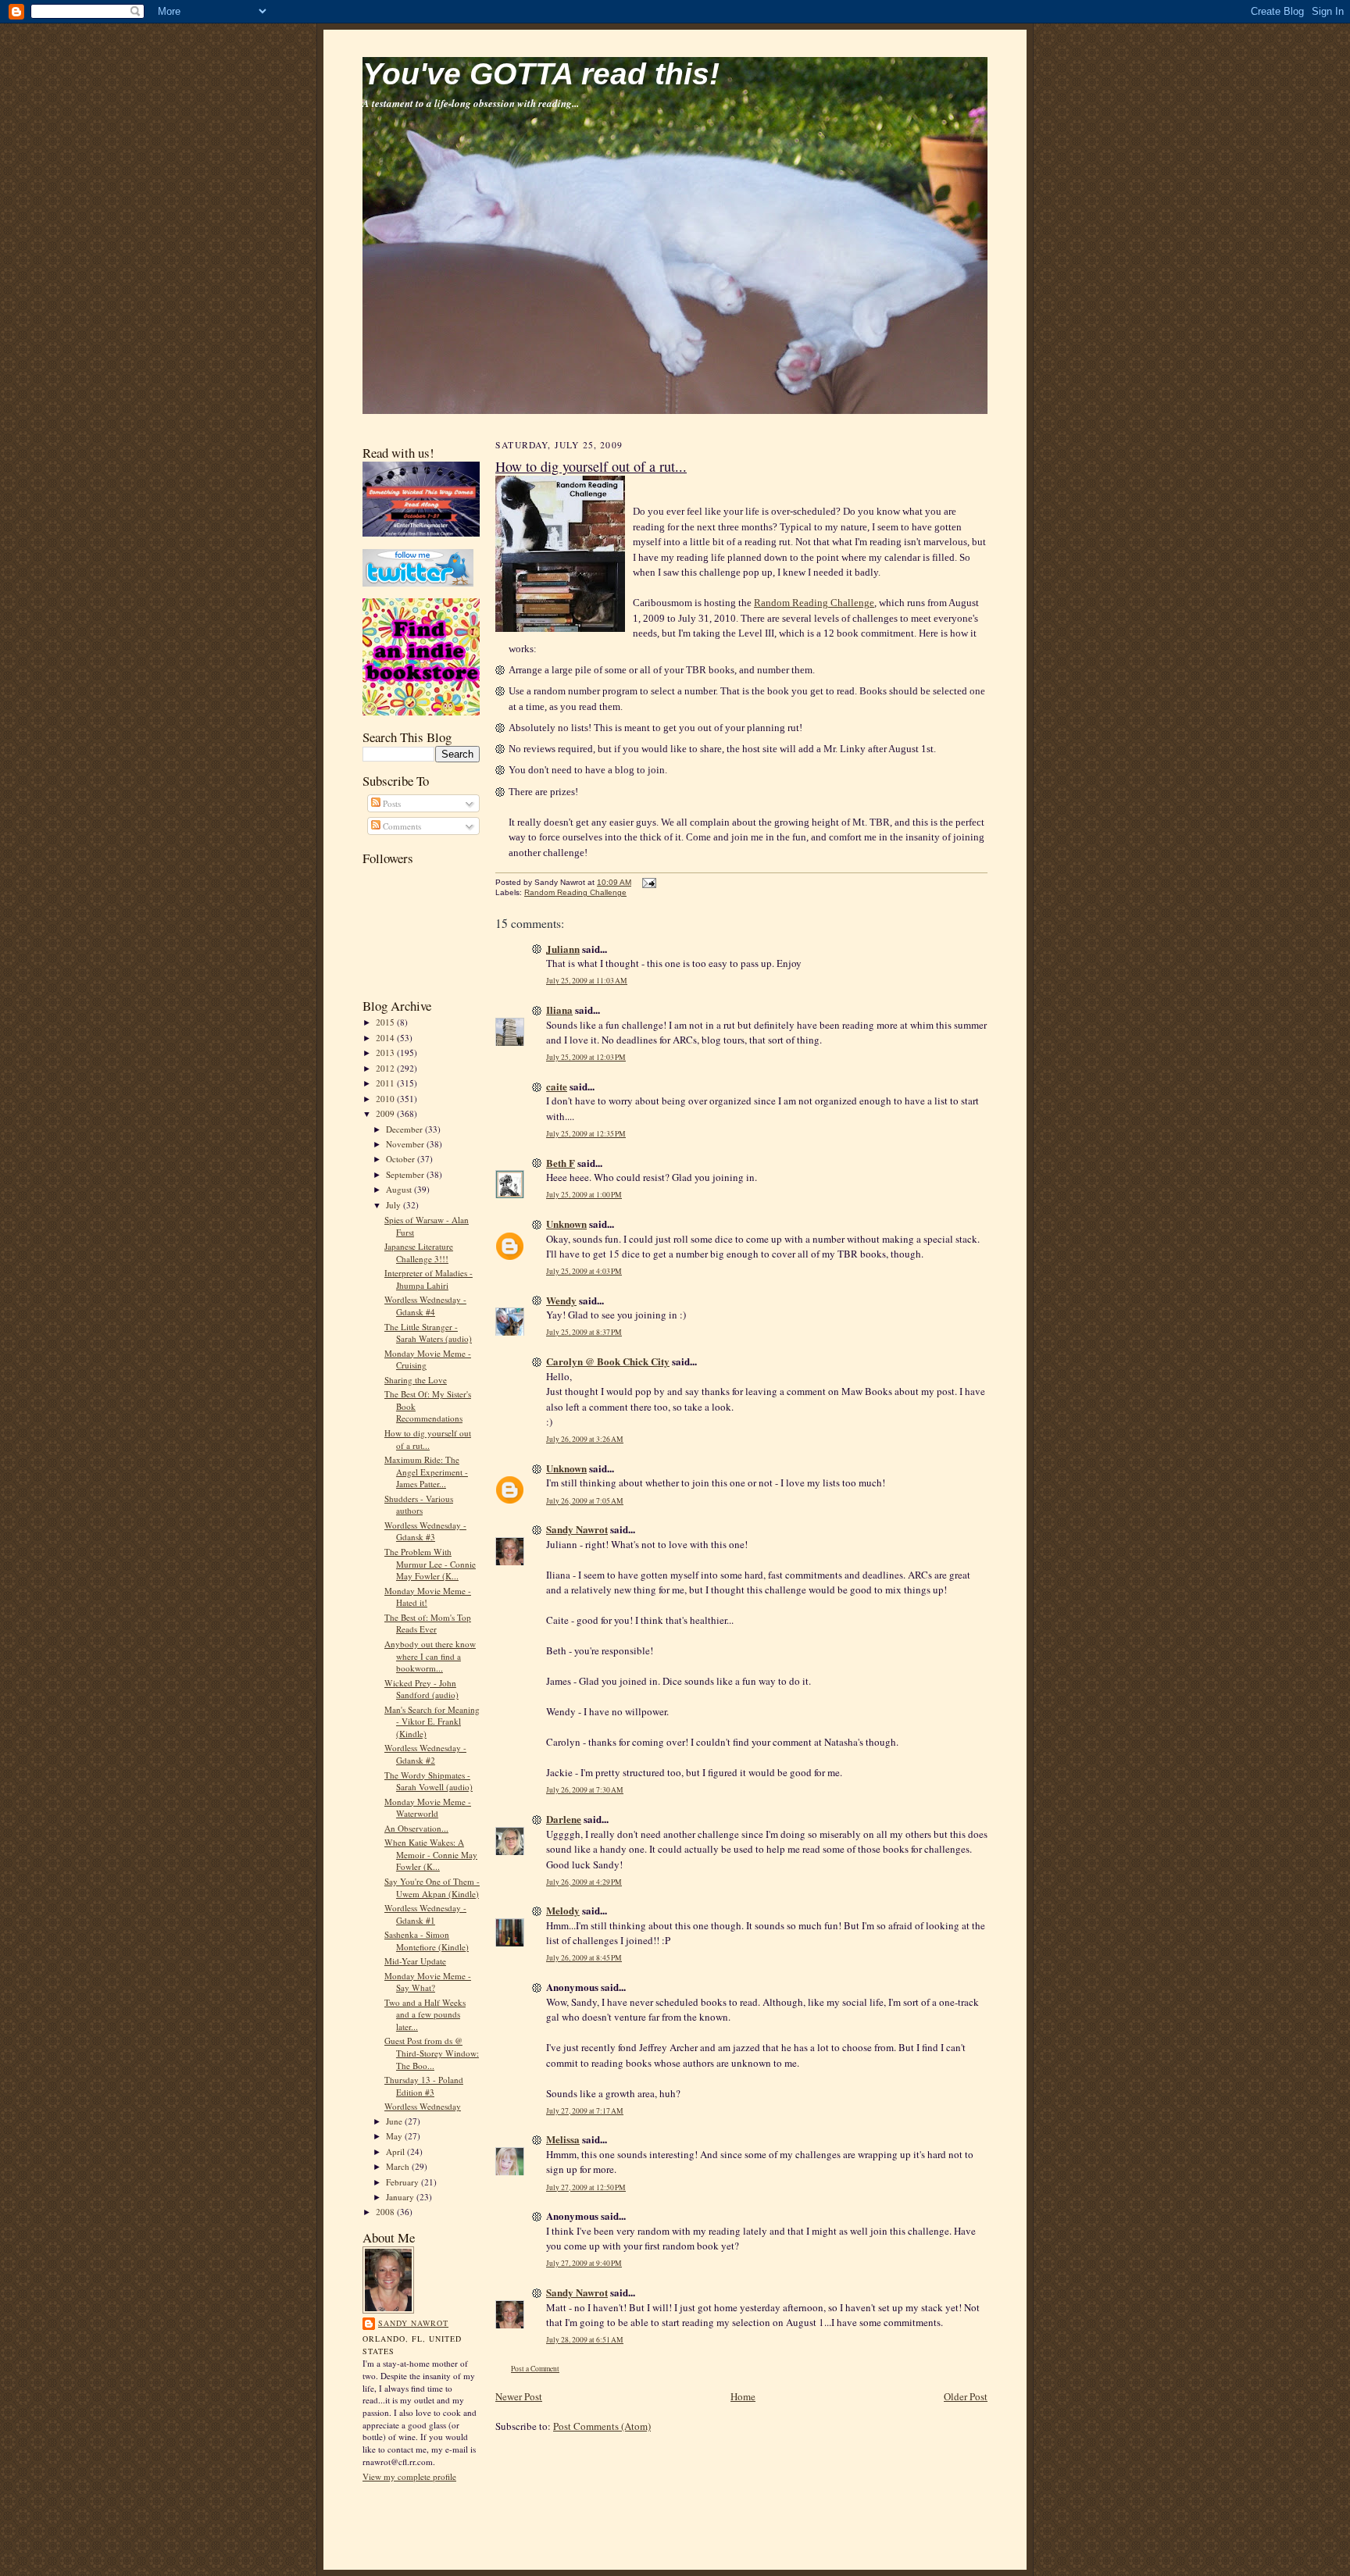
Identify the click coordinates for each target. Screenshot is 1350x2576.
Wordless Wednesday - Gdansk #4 (425, 1306)
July (395, 1205)
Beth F (561, 1163)
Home (743, 2396)
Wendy (561, 1300)
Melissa (563, 2139)
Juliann (563, 949)
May (395, 2136)
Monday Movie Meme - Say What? (428, 1982)
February (404, 2182)
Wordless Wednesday (423, 2106)
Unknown (566, 1224)
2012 (386, 1068)
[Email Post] (647, 882)
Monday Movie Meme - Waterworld (428, 1808)
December (405, 1129)
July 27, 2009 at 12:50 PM (586, 2187)
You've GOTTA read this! (541, 74)
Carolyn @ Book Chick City (608, 1361)
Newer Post (519, 2396)
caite (557, 1086)
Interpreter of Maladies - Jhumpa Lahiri (429, 1279)
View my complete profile (409, 2476)
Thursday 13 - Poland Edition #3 (424, 2086)
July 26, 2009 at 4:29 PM (584, 1882)
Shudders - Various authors (419, 1505)
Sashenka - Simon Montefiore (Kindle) (427, 1941)
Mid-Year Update (415, 1961)
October (402, 1159)
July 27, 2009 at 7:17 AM (585, 2111)
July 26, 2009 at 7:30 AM (585, 1790)
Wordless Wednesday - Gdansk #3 (425, 1531)
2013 (386, 1053)
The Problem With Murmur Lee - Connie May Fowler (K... (430, 1564)
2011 (386, 1083)
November (406, 1144)
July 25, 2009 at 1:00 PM (584, 1195)
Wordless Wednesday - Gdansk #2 (425, 1754)
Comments (401, 826)
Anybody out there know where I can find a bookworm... (430, 1656)
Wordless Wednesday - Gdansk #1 (425, 1914)
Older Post (966, 2396)
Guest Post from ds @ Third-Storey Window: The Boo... (432, 2053)
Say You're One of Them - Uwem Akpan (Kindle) (432, 1887)
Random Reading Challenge (814, 603)
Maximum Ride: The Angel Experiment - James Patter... (426, 1472)
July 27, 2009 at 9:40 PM (584, 2263)
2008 (386, 2212)
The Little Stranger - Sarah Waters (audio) (428, 1333)
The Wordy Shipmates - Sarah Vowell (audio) (429, 1781)
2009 (386, 1113)
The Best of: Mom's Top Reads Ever (428, 1623)
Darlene (564, 1819)
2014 (386, 1038)
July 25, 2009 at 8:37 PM (584, 1332)
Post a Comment (535, 2369)
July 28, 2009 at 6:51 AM (585, 2340)
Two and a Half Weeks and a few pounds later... (425, 2014)
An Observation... (416, 1828)
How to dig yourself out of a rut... (428, 1439)
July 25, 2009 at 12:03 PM (586, 1057)
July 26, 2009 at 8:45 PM (584, 1958)
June (395, 2121)
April (396, 2151)
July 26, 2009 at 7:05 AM (585, 1501)
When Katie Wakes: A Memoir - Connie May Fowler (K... (431, 1854)
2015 (386, 1022)
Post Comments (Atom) (602, 2426)
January (401, 2197)
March (399, 2166)
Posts (391, 803)
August (400, 1189)
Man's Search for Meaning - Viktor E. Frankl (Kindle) (432, 1721)
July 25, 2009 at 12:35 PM (586, 1134)
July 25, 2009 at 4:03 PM (584, 1271)
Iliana (559, 1010)
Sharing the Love (416, 1380)
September (406, 1174)
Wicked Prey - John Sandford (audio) (421, 1689)
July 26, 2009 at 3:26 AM (585, 1439)
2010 (386, 1099)
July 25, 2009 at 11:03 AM (587, 981)
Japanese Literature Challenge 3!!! (419, 1252)
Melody (563, 1910)
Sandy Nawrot (413, 2323)
